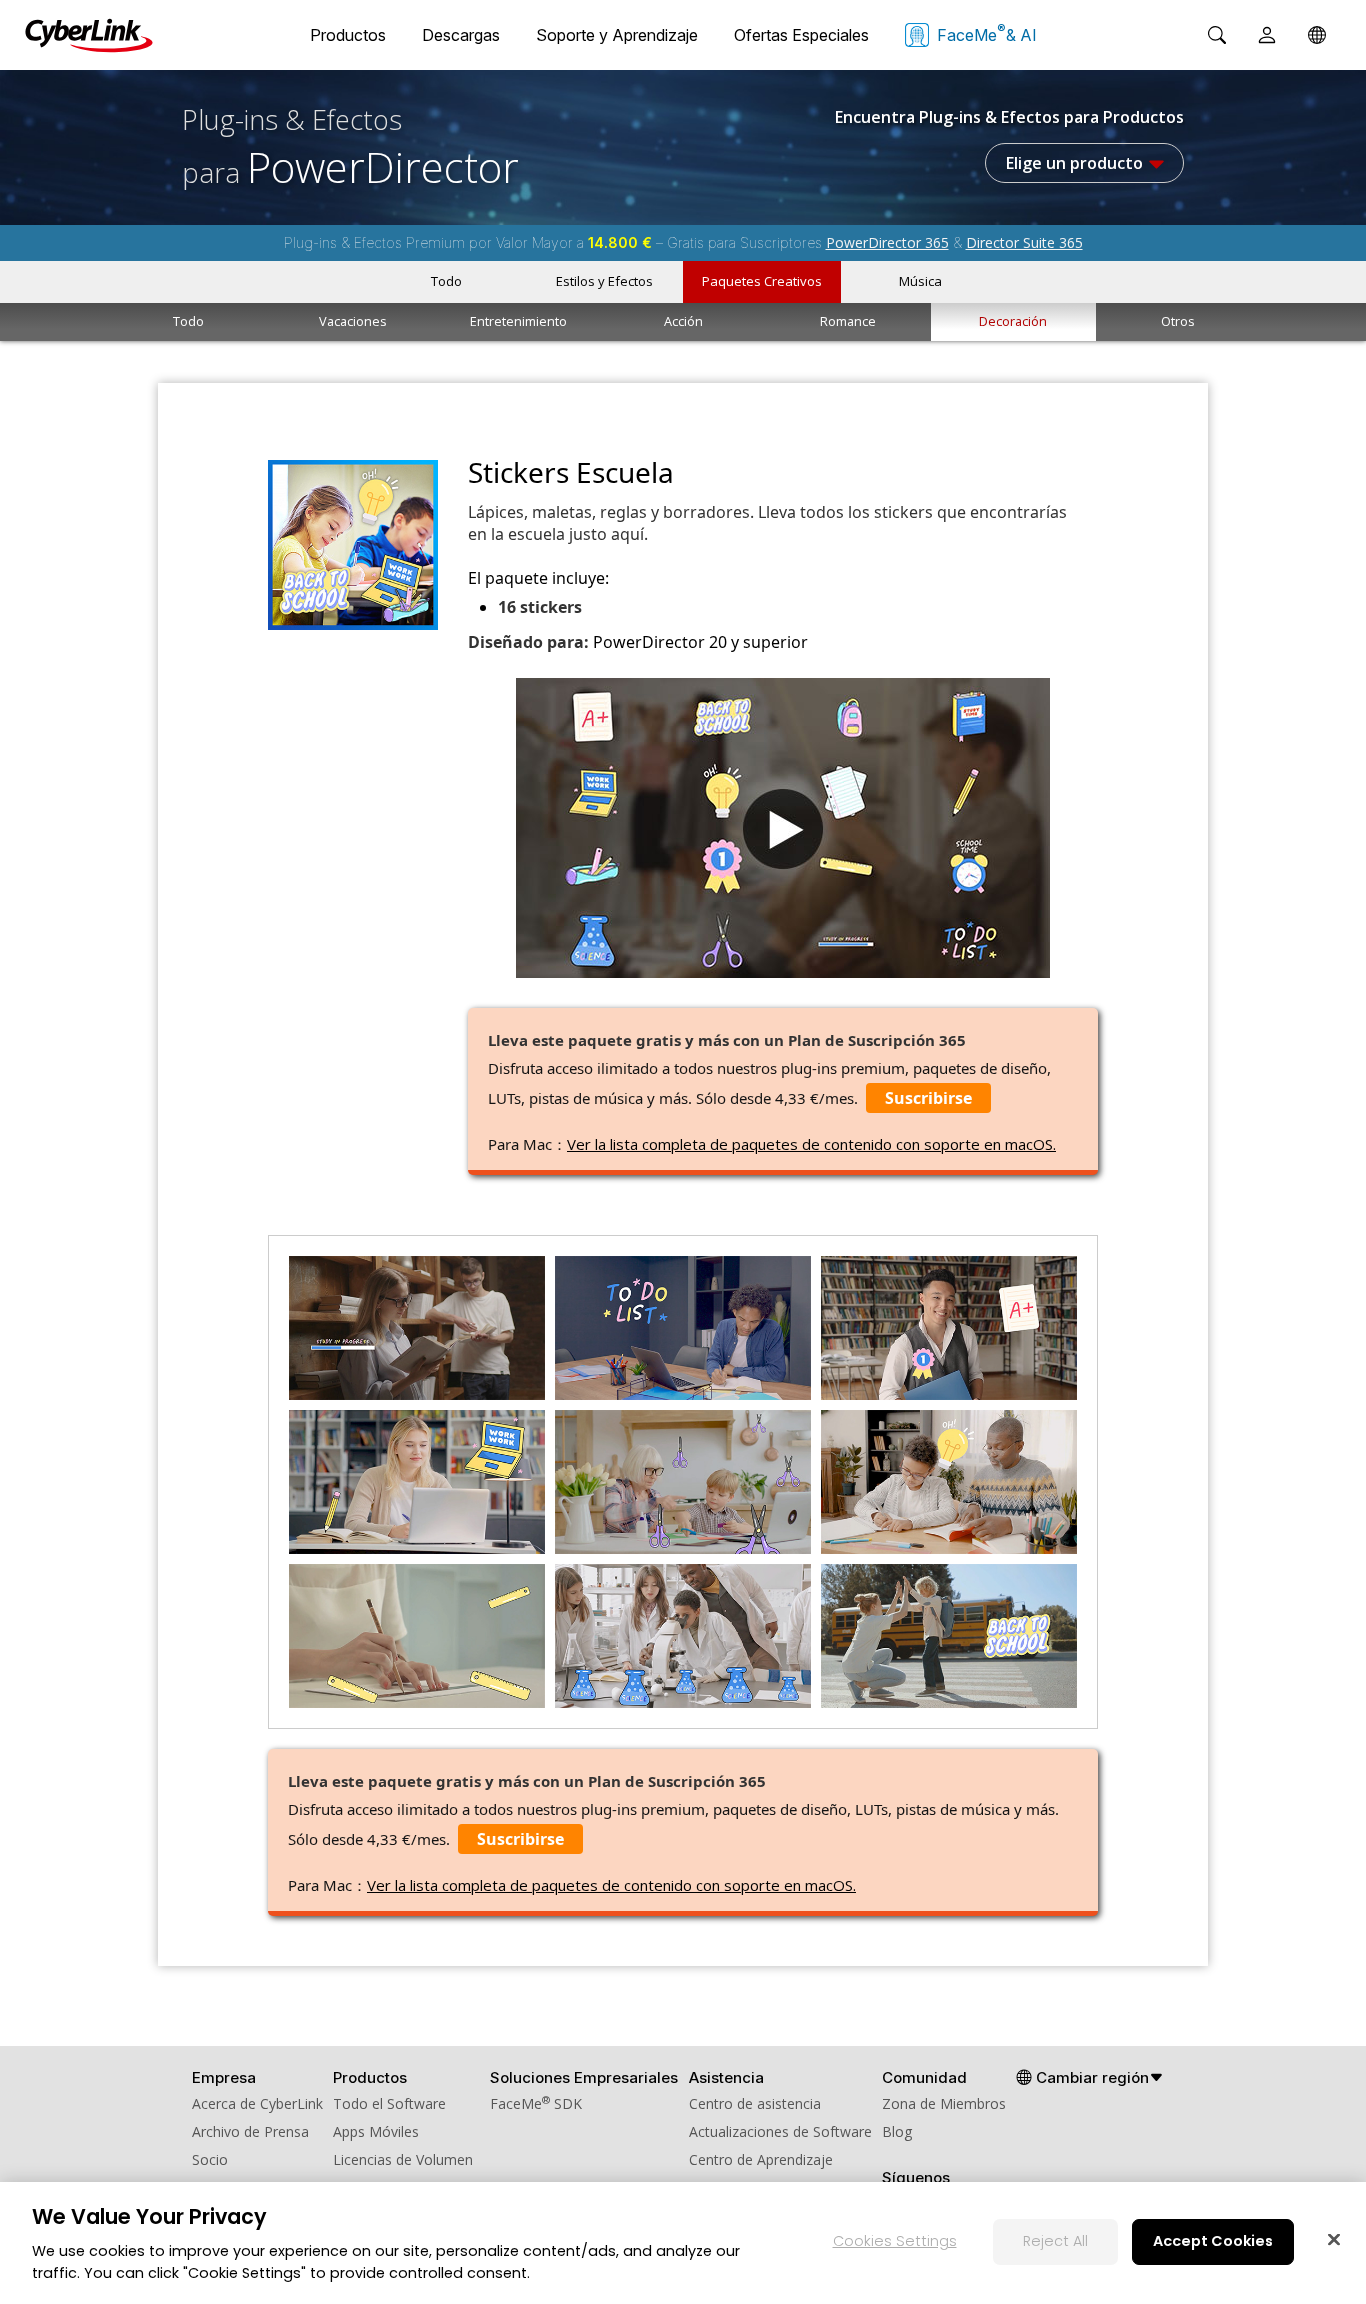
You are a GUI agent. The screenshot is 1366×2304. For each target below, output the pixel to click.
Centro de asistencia (755, 2103)
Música (920, 281)
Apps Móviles (376, 2131)
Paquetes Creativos (762, 281)
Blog (897, 2131)
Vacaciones (353, 321)
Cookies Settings (895, 2241)
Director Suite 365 (1024, 242)
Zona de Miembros (944, 2103)
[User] (1267, 35)
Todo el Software (389, 2103)
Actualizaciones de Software (780, 2131)
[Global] (1317, 35)
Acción (683, 321)
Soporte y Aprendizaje (617, 35)
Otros (1178, 321)
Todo (446, 281)
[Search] (1217, 35)
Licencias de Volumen (403, 2159)
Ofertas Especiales (801, 35)
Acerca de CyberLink (257, 2103)
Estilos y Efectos (604, 281)
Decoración (1013, 321)
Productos (348, 35)
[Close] (1334, 2239)
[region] (683, 2243)
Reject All (1055, 2241)
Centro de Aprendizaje (761, 2159)
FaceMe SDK (536, 2103)
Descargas (461, 35)
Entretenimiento (518, 321)
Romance (848, 321)
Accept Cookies (1213, 2241)
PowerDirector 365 (887, 242)
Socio (210, 2159)
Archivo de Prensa (250, 2131)
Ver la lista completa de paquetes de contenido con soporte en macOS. (811, 1144)
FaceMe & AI (987, 33)
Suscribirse (928, 1098)
